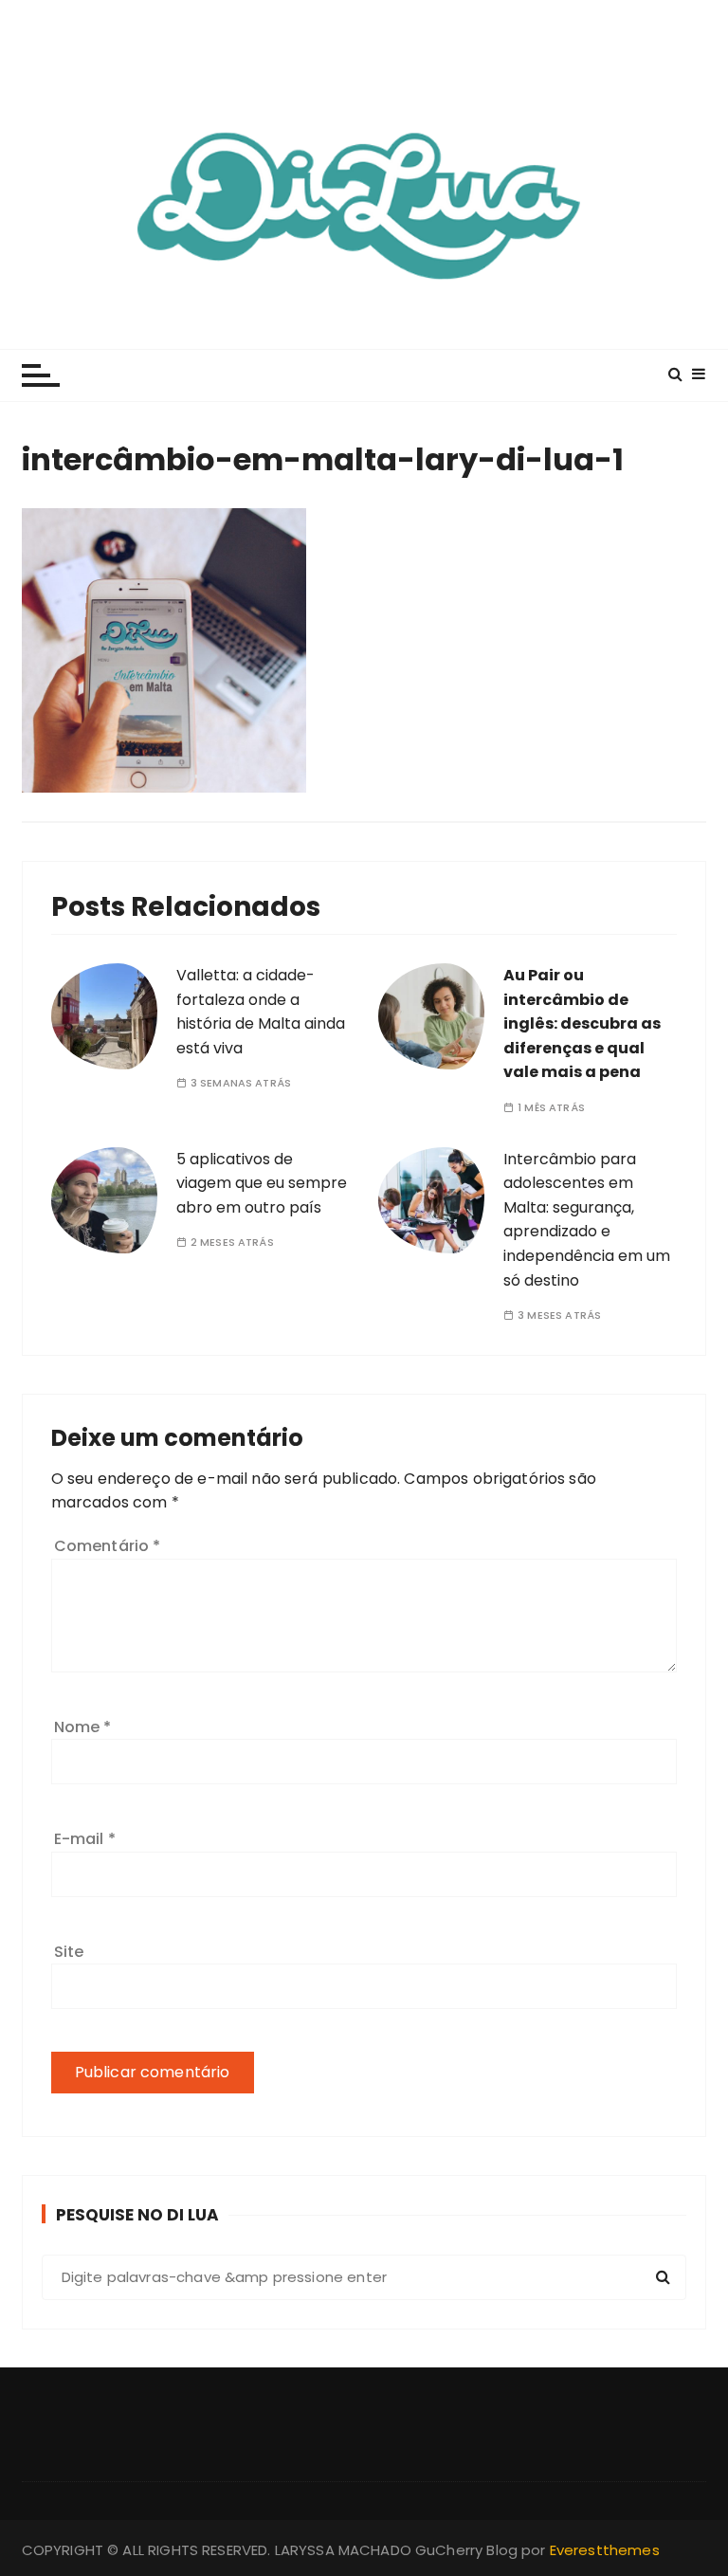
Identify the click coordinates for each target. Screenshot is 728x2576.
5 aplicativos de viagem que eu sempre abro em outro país (262, 1183)
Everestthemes (605, 2550)
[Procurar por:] (364, 2277)
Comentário (108, 1546)
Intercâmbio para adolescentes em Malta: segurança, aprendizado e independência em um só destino (587, 1220)
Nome (83, 1727)
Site (69, 1952)
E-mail (85, 1839)
